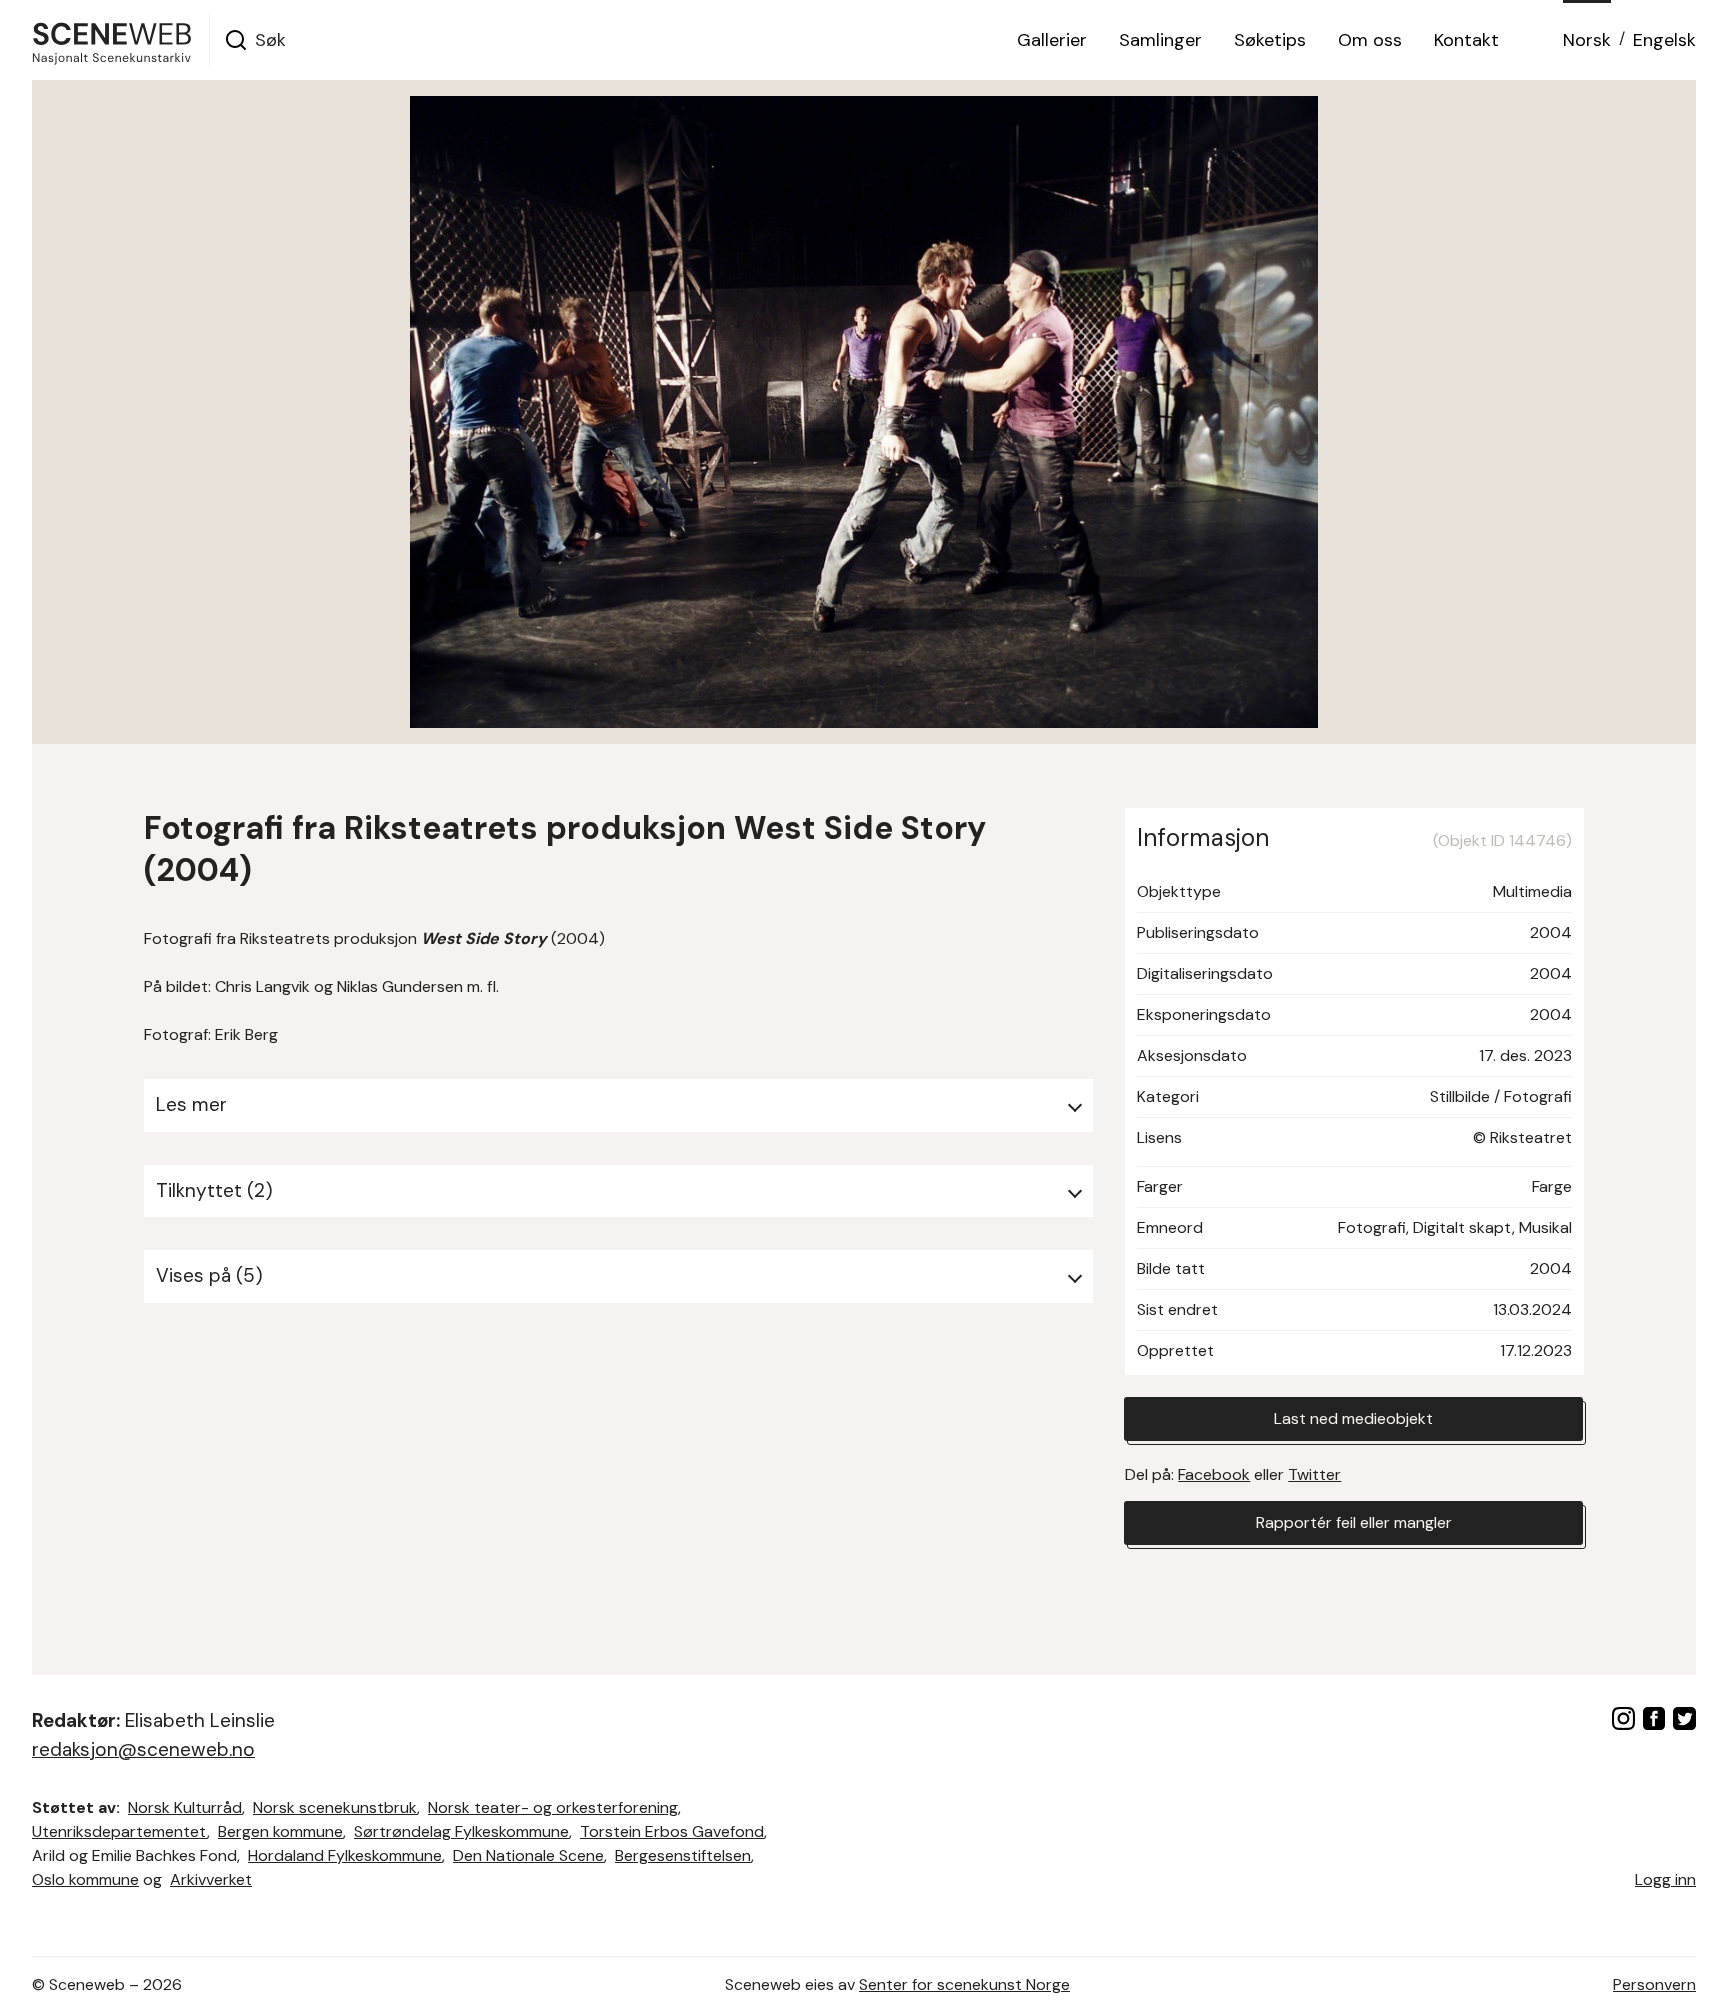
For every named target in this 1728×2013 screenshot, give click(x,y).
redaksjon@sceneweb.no (143, 1749)
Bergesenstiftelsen (683, 1855)
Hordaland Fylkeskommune (345, 1855)
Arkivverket (211, 1879)
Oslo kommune (85, 1879)
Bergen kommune (280, 1831)
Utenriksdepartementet (119, 1831)
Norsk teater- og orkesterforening (553, 1807)
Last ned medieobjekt (1353, 1418)
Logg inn (1665, 1879)
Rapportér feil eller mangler (1354, 1522)
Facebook (1214, 1474)
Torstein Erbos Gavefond (672, 1831)
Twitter (1314, 1474)
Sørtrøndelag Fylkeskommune (461, 1831)
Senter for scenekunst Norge (964, 1984)
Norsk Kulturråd (185, 1807)
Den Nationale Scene (528, 1855)
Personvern (1654, 1984)
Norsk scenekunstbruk (335, 1807)
